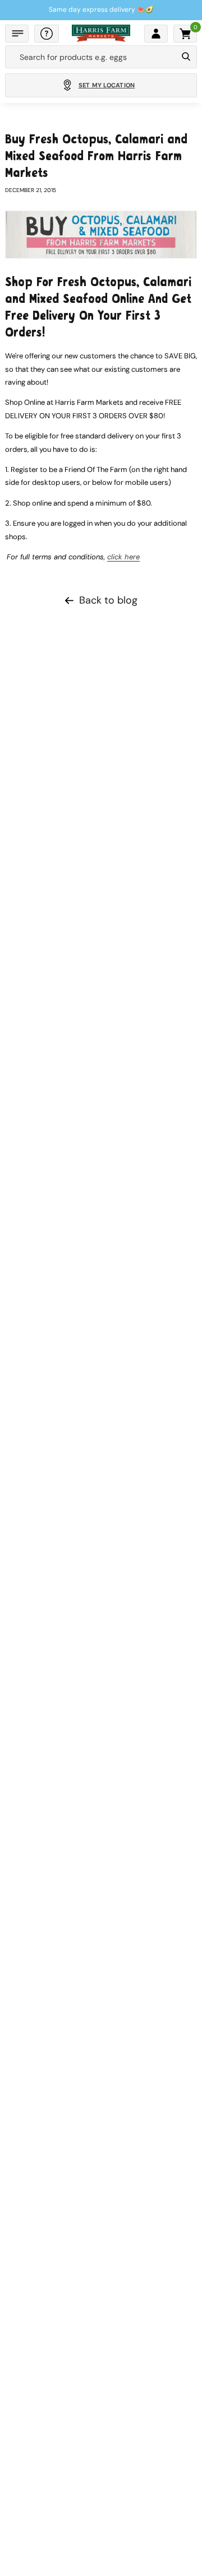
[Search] (186, 57)
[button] (17, 34)
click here (123, 557)
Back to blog (108, 600)
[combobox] (91, 57)
